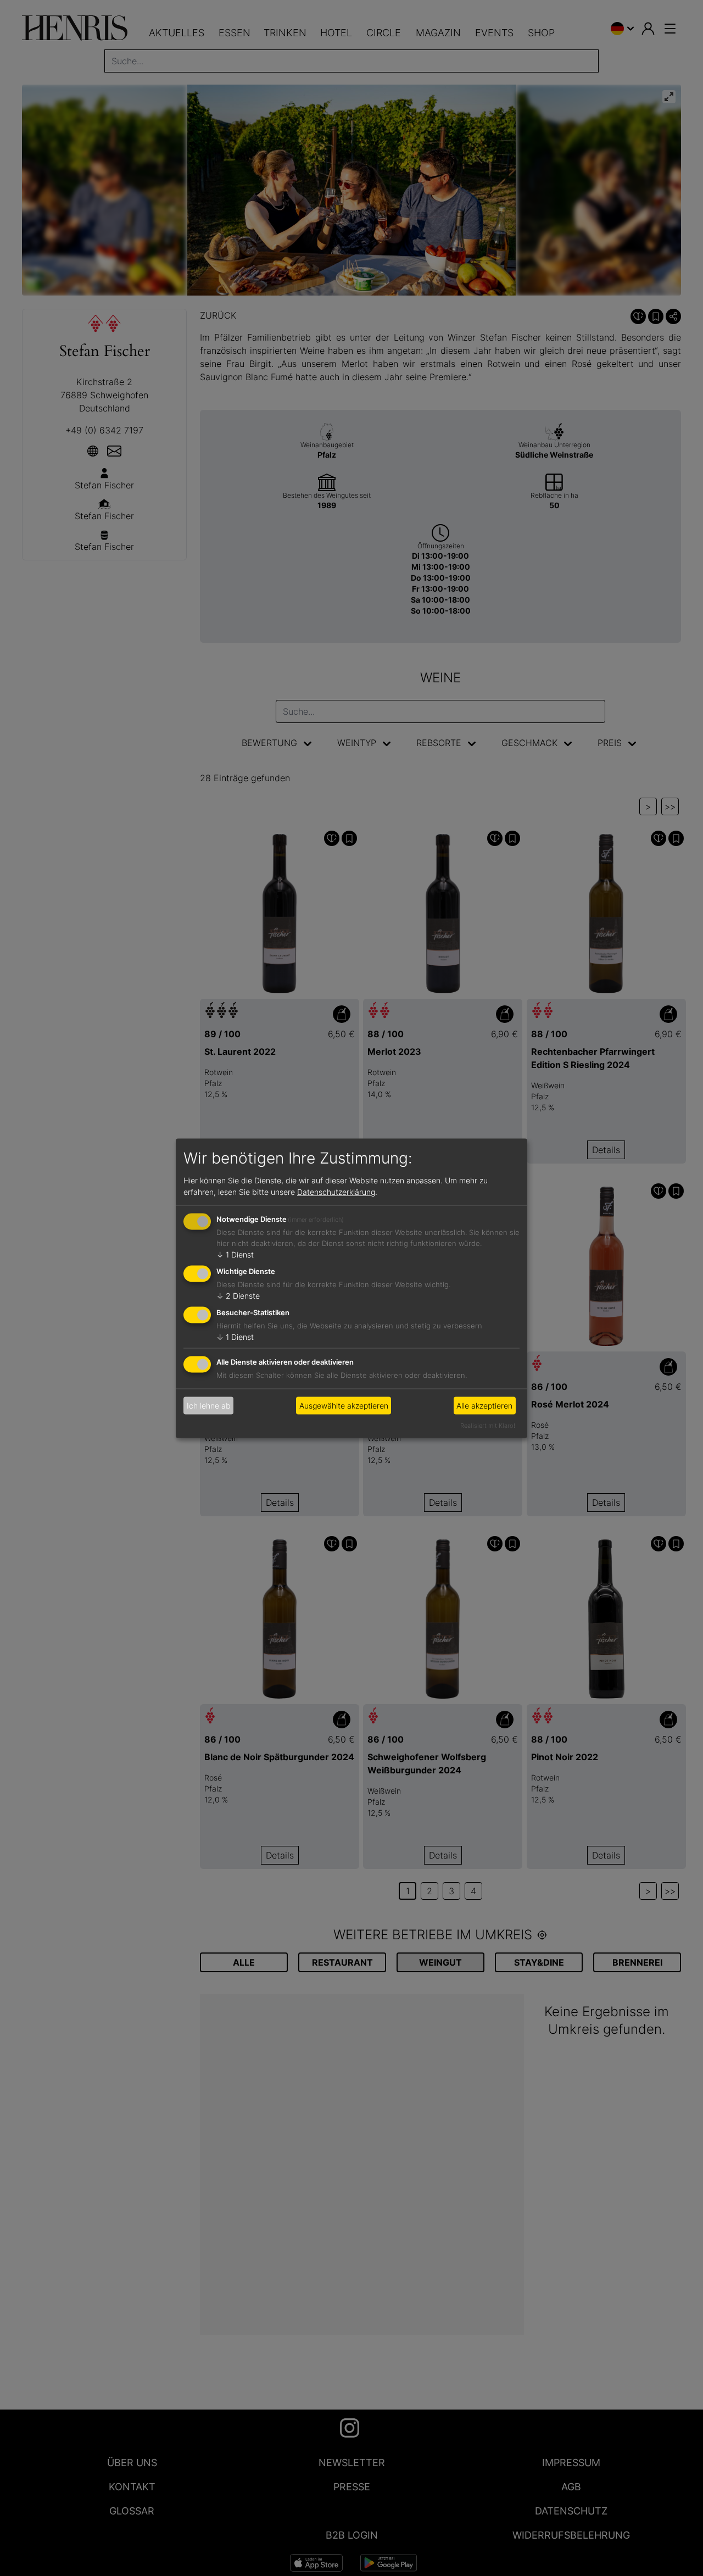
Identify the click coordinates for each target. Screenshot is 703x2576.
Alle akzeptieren (484, 1406)
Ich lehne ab (209, 1406)
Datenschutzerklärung (336, 1192)
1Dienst (235, 1254)
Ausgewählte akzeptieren (344, 1406)
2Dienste (238, 1296)
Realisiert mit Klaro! (488, 1425)
